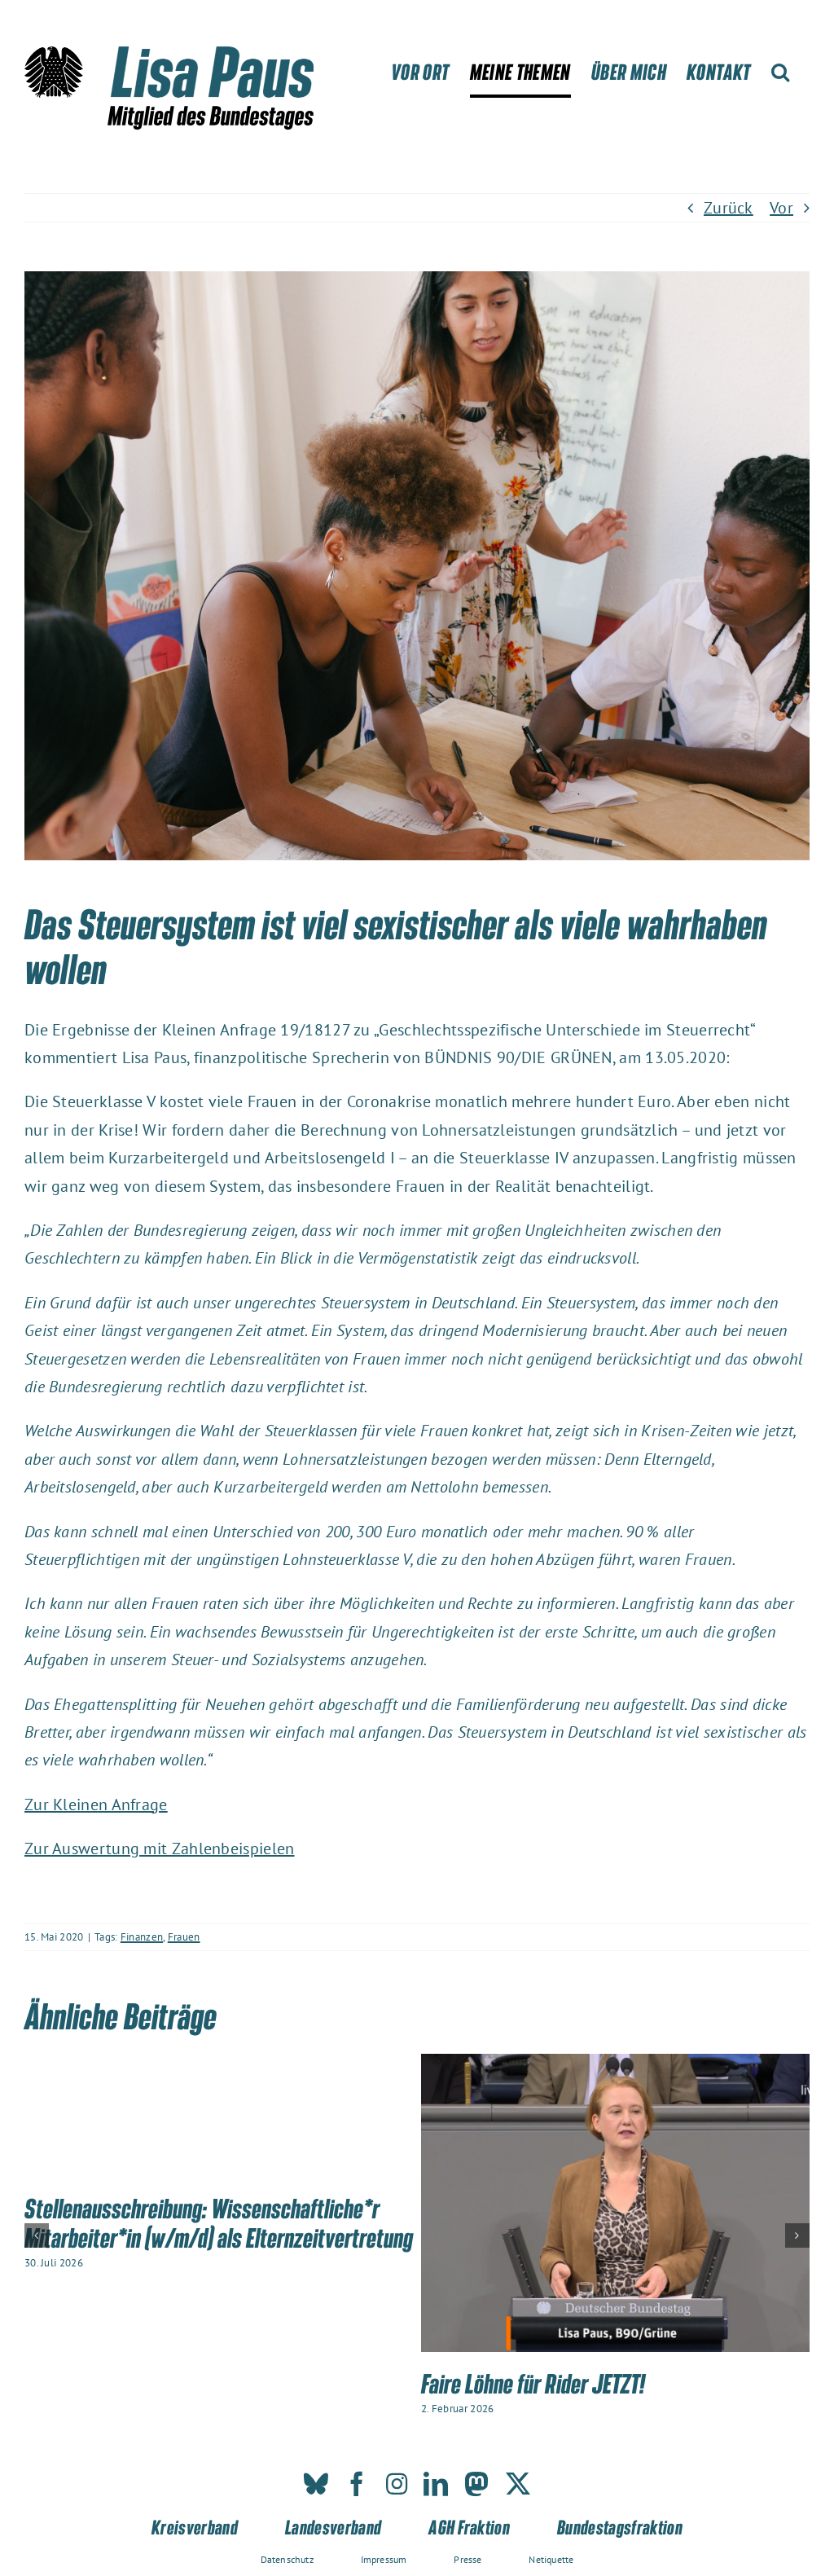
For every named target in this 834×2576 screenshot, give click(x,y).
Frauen (184, 1937)
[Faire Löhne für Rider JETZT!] (615, 2064)
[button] (780, 72)
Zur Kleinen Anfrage (96, 1805)
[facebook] (357, 2484)
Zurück (729, 208)
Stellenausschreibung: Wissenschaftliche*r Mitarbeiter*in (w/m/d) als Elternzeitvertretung (219, 2222)
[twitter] (518, 2484)
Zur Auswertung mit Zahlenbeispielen (160, 1848)
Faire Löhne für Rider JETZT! (533, 2383)
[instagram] (397, 2484)
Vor (781, 208)
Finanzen (142, 1937)
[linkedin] (436, 2484)
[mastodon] (476, 2484)
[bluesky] (316, 2484)
